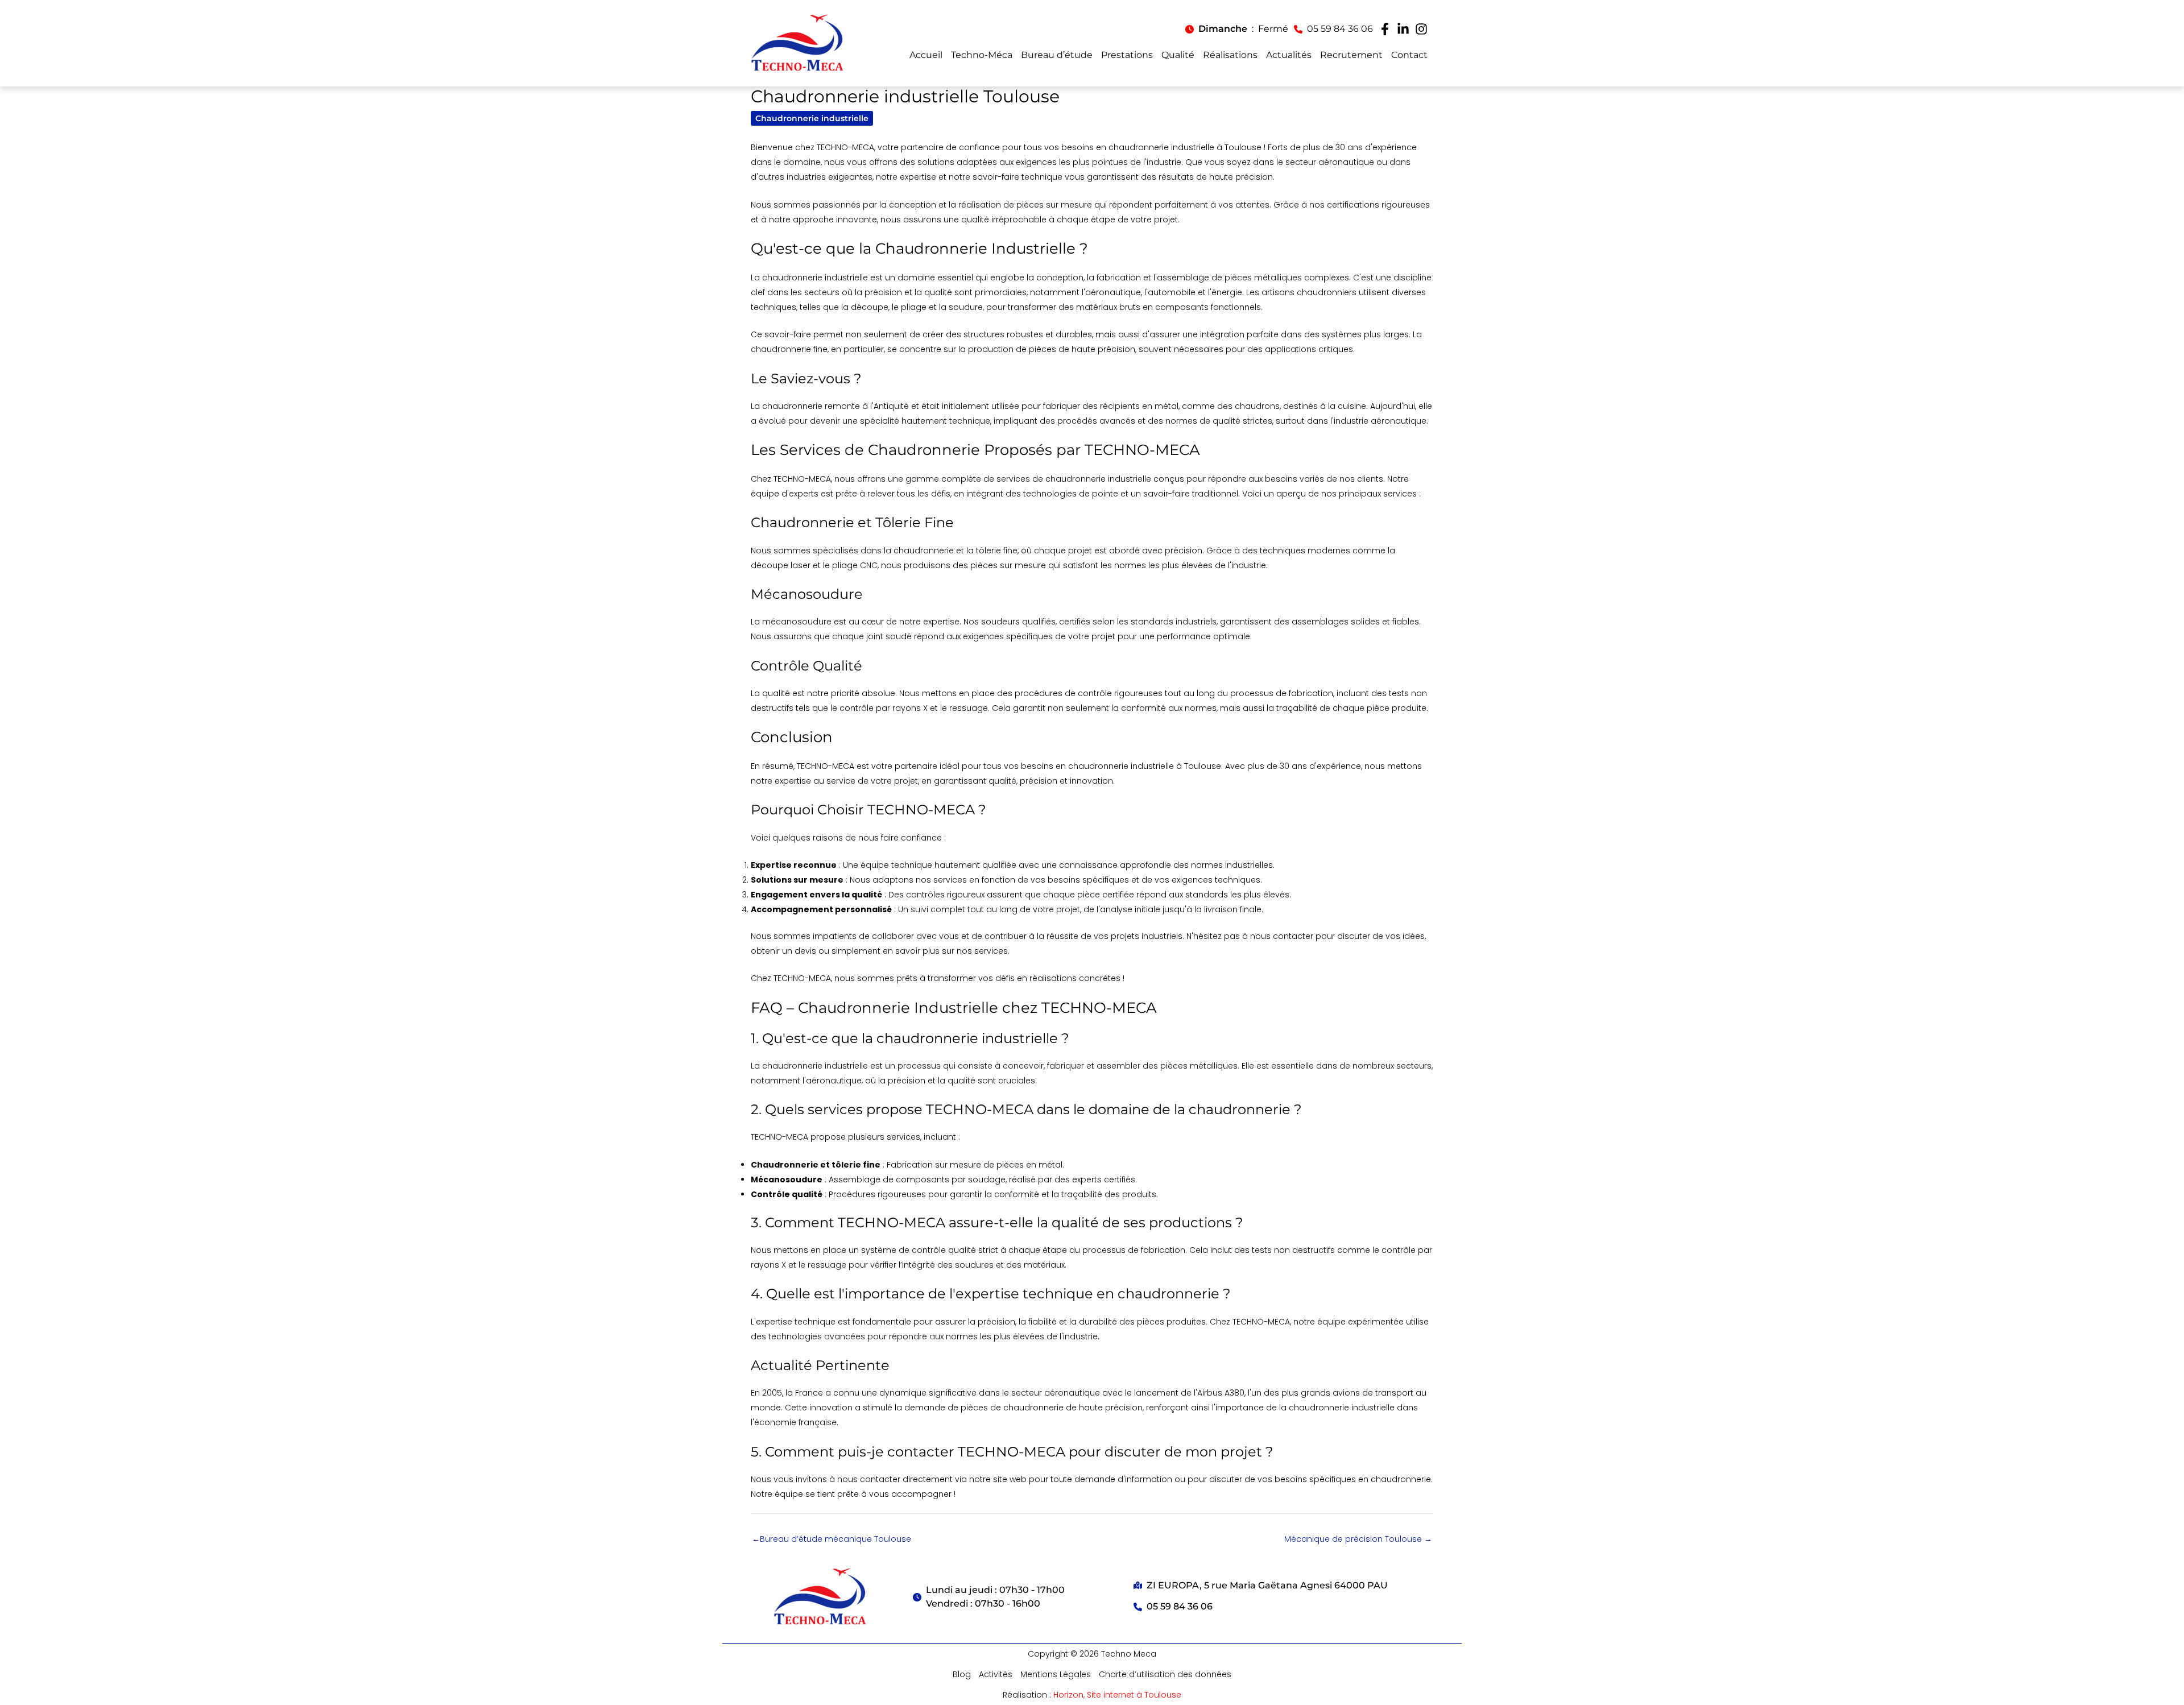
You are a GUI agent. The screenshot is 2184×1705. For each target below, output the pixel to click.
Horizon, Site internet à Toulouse (1117, 1695)
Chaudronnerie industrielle (812, 118)
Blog (962, 1674)
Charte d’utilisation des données (1165, 1674)
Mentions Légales (1056, 1674)
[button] (1237, 29)
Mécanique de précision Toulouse (1358, 1539)
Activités (996, 1674)
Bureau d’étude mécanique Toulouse (832, 1539)
